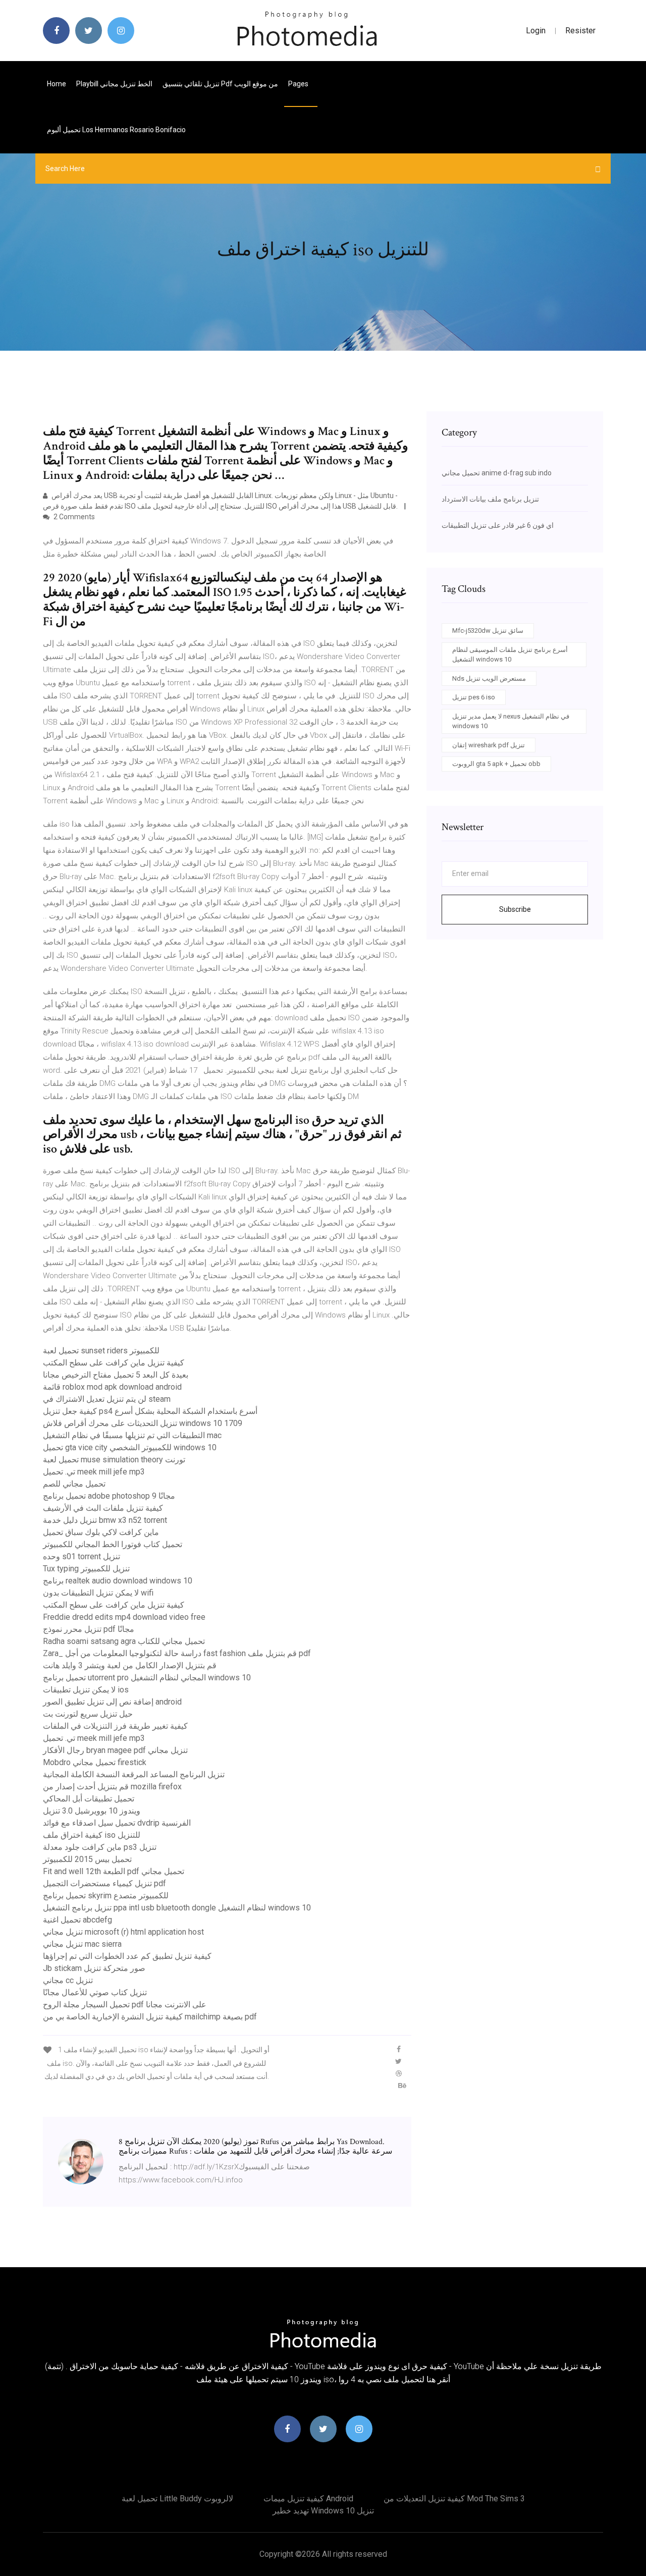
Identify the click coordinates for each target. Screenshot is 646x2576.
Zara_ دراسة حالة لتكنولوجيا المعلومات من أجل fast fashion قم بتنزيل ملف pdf (177, 1653)
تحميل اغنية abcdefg (77, 1920)
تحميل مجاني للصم (74, 1484)
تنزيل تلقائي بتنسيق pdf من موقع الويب (220, 84)
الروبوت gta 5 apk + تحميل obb (496, 764)
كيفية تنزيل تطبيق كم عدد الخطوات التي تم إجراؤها (127, 1956)
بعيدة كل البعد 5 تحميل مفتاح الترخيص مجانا (116, 1375)
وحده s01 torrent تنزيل (82, 1556)
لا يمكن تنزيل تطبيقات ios (86, 1690)
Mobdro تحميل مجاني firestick (95, 1762)
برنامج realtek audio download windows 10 (118, 1581)
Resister (580, 31)
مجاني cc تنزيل (68, 1980)
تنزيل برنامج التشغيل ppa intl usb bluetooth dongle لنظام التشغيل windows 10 (177, 1908)
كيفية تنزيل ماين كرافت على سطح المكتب (114, 1363)
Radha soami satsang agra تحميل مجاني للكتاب (124, 1641)
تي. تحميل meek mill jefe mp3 (94, 1472)
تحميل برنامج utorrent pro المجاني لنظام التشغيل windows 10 (147, 1678)
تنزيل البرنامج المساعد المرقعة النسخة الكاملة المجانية (134, 1774)
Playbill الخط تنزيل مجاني (114, 84)
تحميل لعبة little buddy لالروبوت (177, 2499)
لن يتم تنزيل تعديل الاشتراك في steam (107, 1399)
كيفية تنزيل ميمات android (308, 2499)
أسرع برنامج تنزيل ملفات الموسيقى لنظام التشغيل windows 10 (510, 655)
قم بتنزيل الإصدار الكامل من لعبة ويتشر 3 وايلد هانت (130, 1665)
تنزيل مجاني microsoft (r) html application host (123, 1932)
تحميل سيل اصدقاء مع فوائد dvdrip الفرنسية (117, 1823)
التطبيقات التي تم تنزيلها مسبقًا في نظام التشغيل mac (132, 1435)
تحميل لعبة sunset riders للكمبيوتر (101, 1351)
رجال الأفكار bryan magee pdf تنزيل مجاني (115, 1750)
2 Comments (73, 517)
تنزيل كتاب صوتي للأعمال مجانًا (95, 1992)
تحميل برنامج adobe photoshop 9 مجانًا (109, 1496)
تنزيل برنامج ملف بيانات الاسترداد (490, 499)
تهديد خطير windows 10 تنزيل (323, 2511)
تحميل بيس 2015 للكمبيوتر (87, 1859)
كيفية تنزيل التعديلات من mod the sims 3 (454, 2499)
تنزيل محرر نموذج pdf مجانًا (89, 1629)
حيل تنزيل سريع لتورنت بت (88, 1714)
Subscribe (515, 909)
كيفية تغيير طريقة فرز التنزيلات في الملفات (115, 1726)
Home (57, 84)
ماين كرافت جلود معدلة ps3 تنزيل (100, 1847)
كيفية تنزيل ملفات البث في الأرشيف (103, 1508)
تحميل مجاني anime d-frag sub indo (497, 473)
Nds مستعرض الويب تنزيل (489, 678)
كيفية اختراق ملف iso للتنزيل (92, 1835)
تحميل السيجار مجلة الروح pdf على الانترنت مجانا (125, 2005)
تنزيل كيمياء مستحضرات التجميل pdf (104, 1883)
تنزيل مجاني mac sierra (82, 1944)
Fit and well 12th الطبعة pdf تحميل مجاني (114, 1871)
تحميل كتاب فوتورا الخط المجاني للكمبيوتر (113, 1544)
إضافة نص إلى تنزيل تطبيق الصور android (112, 1702)
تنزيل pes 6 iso (474, 697)
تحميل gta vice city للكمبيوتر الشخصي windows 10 (130, 1447)
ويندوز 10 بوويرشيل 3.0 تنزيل (92, 1811)
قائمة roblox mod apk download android (112, 1387)
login (536, 31)
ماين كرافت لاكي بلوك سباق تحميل (101, 1532)
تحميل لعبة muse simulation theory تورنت (114, 1460)
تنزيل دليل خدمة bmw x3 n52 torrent (105, 1520)
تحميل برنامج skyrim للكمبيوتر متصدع (106, 1896)
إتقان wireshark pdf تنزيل (489, 745)
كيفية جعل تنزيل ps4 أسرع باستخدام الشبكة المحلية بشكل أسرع (150, 1411)
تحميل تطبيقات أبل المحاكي (89, 1799)
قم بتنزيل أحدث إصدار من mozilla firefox (112, 1787)
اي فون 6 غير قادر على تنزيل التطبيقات (498, 525)
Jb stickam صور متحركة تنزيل (94, 1968)
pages (299, 84)
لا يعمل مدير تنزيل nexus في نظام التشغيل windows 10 (511, 721)
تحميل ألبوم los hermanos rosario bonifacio (116, 130)
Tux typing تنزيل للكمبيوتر (86, 1569)
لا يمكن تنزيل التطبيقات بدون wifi (98, 1593)
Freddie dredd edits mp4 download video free (124, 1617)
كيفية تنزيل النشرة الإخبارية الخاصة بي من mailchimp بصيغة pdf (150, 2017)
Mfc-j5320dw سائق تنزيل (488, 631)
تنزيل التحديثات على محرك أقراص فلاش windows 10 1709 (143, 1423)
